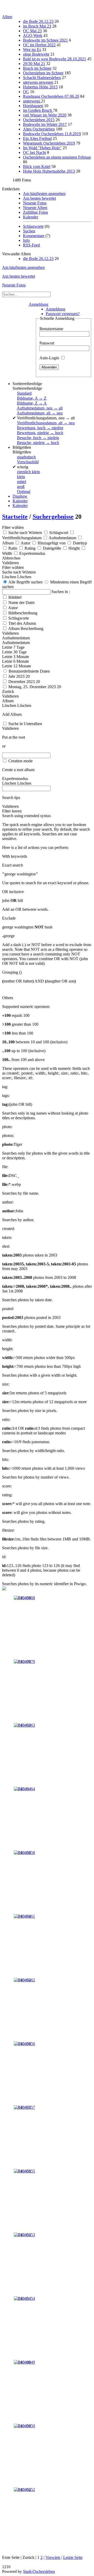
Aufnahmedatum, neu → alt (40, 408)
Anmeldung (39, 304)
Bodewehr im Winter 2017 (45, 124)
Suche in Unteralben (25, 724)
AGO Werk (33, 35)
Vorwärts (53, 2557)
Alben (7, 17)
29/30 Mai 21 (34, 64)
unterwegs (32, 101)
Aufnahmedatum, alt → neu (40, 413)
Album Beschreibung (26, 629)
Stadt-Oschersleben (39, 2571)
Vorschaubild (28, 462)
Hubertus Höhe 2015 (40, 87)
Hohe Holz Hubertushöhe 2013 (49, 171)
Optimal (24, 492)
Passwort (47, 343)
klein (21, 477)
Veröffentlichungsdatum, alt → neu (46, 423)
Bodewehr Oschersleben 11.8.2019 (52, 134)
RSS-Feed (31, 245)
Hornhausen (33, 106)
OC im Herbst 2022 (39, 45)
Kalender (31, 217)
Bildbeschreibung (23, 613)
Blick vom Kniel (37, 167)
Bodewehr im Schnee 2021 (45, 40)
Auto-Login (50, 358)
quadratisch (26, 457)
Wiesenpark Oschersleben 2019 (49, 143)
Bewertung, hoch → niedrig (40, 428)
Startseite (15, 517)
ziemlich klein (28, 472)
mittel (22, 482)
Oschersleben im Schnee (43, 73)
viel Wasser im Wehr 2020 (45, 115)
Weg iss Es (32, 50)
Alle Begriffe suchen (25, 582)
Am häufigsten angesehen (44, 194)
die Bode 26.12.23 (38, 21)
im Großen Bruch (38, 110)
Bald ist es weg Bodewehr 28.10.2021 (55, 59)
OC (26, 92)
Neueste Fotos (35, 203)
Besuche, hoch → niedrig (38, 438)
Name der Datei (21, 603)
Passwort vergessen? (63, 314)
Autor (13, 608)
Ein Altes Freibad (37, 138)
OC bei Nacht (34, 152)
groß (21, 487)
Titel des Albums (22, 623)
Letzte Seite (73, 2557)
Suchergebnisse (53, 517)
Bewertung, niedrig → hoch (40, 433)
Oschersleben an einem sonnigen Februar (57, 157)
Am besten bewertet (39, 198)
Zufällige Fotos (36, 212)
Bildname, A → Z (32, 398)
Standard (24, 393)
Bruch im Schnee (37, 68)
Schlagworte (33, 226)
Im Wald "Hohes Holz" (42, 148)
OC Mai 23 (32, 31)
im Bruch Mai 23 (37, 26)
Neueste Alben (35, 208)
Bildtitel (15, 597)
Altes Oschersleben (39, 129)
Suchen (29, 231)
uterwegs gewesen (38, 82)
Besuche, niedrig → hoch (38, 443)
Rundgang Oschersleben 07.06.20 (51, 96)
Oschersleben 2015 (39, 120)
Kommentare (34, 236)
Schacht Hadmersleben (42, 78)
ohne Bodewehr (36, 54)
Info (26, 240)
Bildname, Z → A (32, 403)
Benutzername (51, 329)
